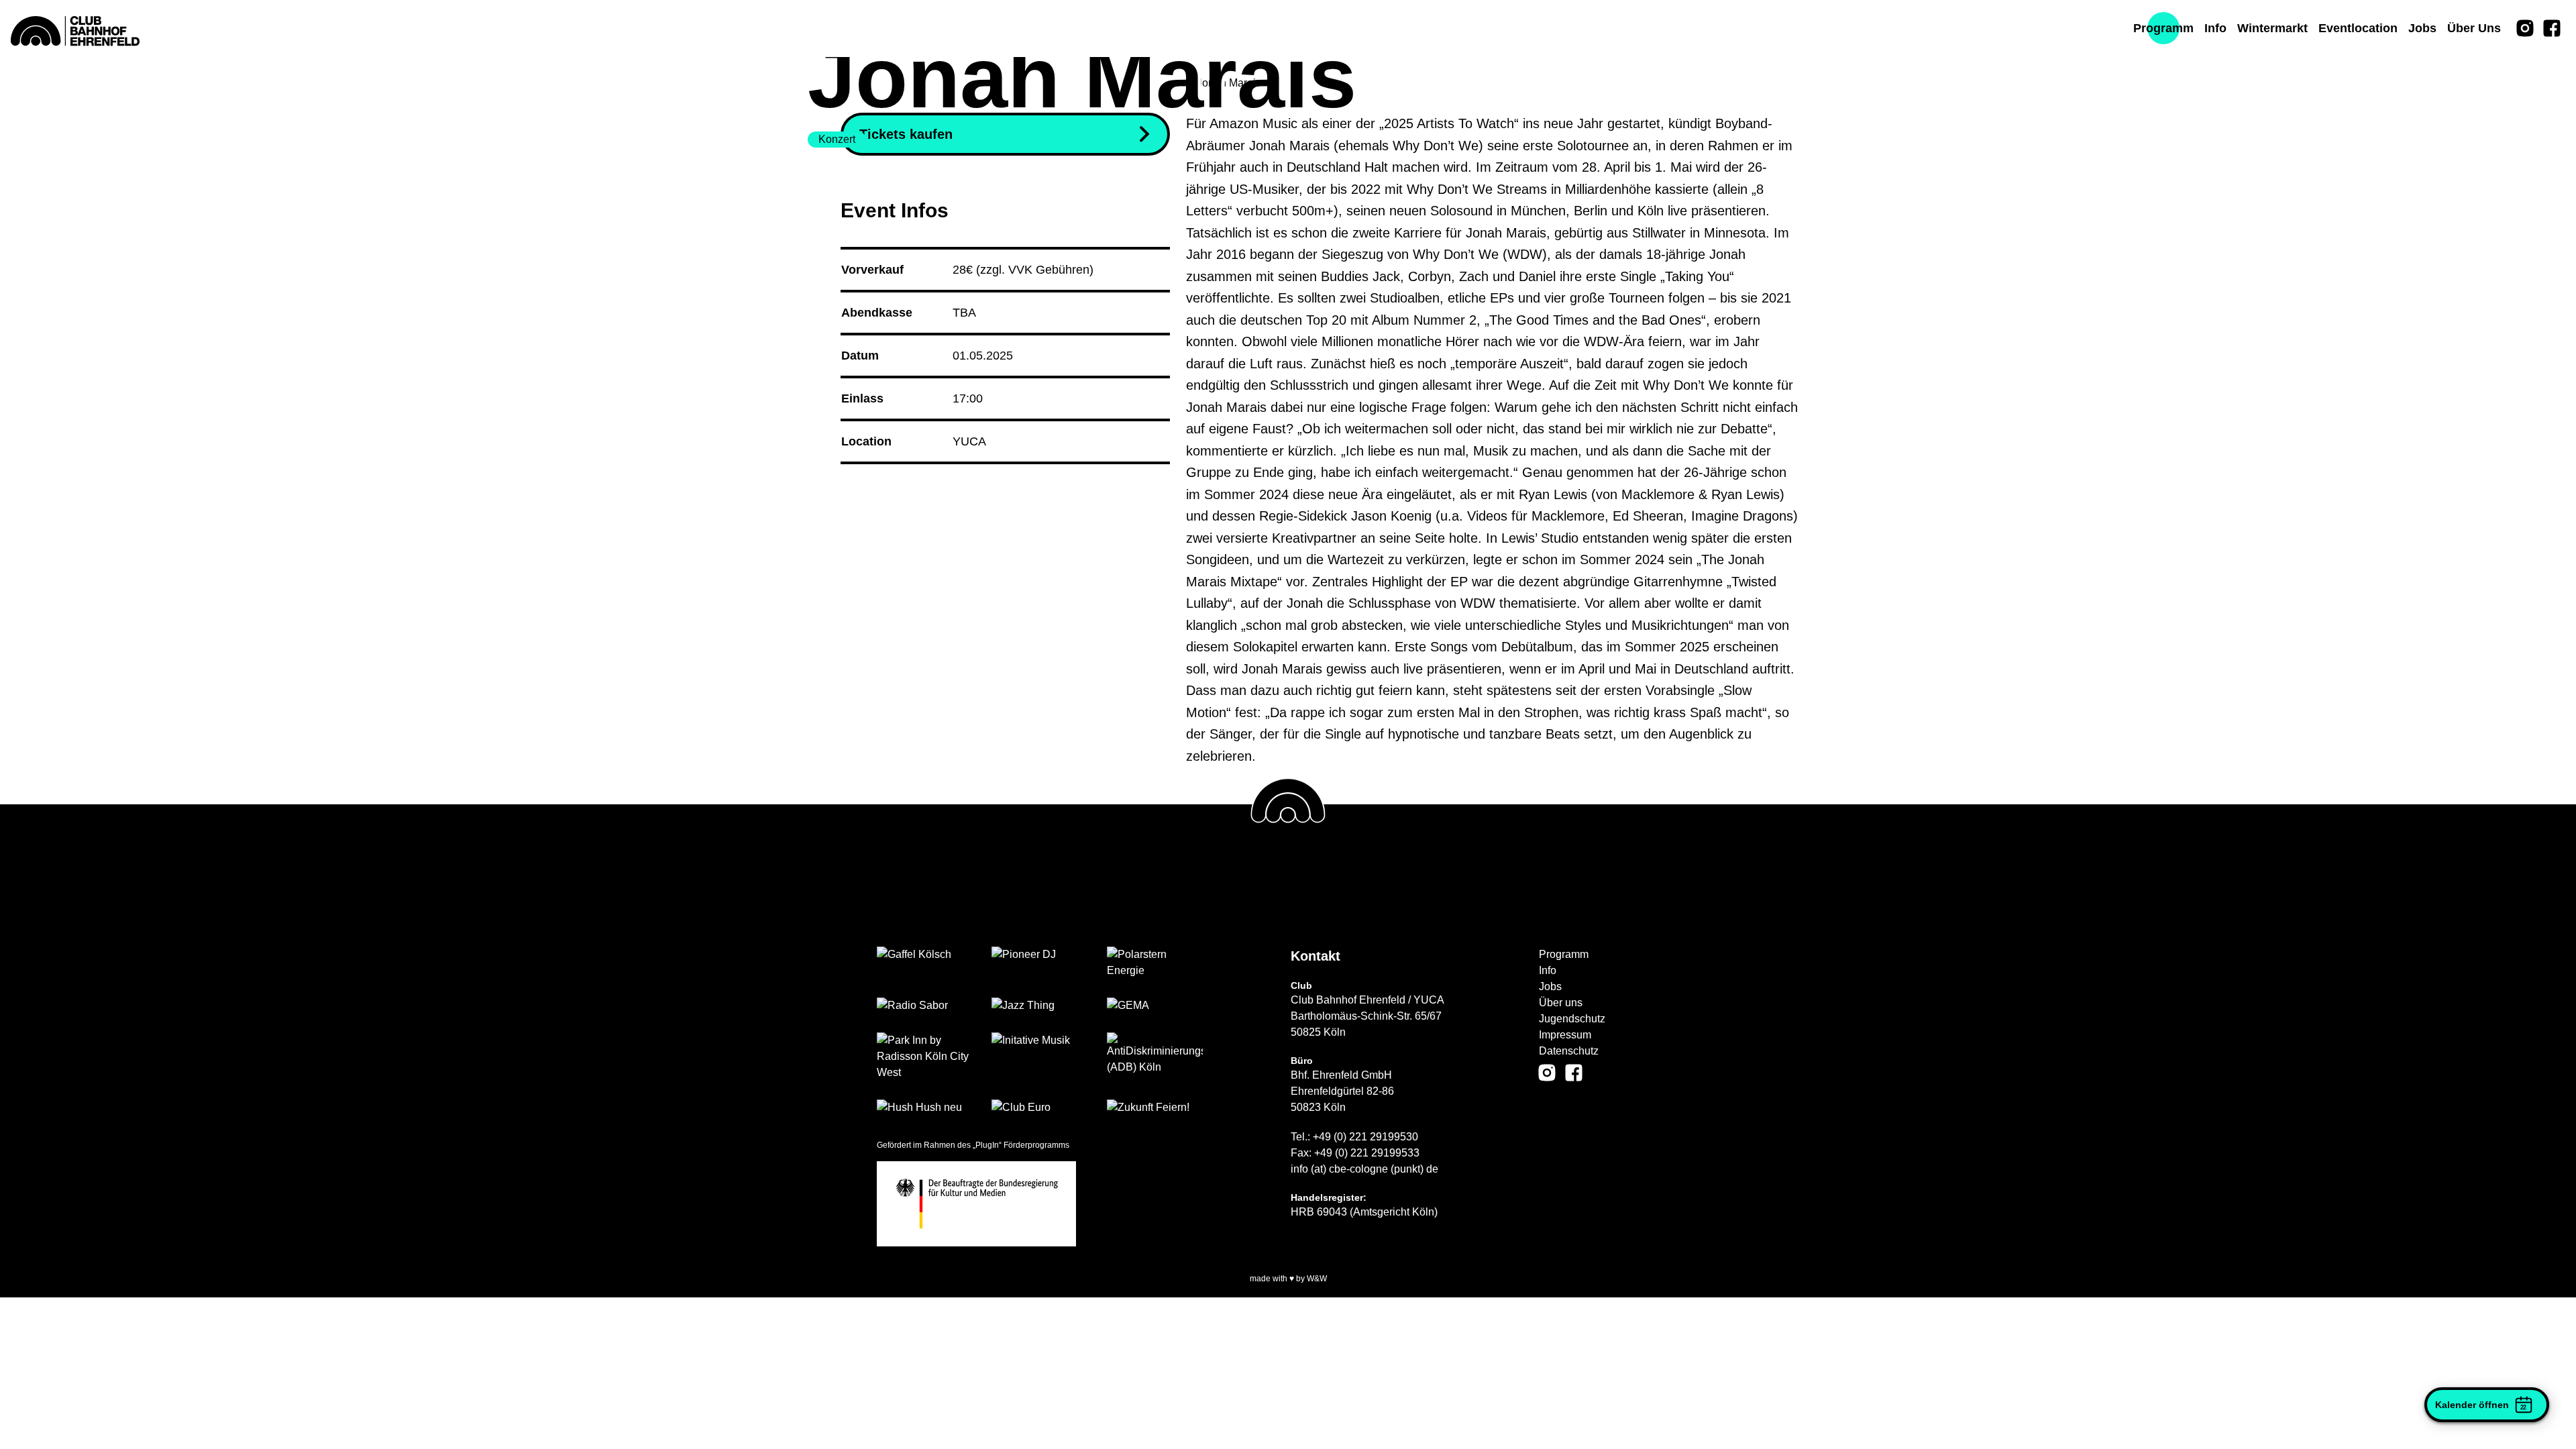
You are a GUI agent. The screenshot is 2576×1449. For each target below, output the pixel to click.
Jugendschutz (1572, 1019)
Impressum (1565, 1035)
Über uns (1561, 1003)
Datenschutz (1569, 1051)
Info (1548, 970)
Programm (1564, 954)
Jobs (1550, 986)
